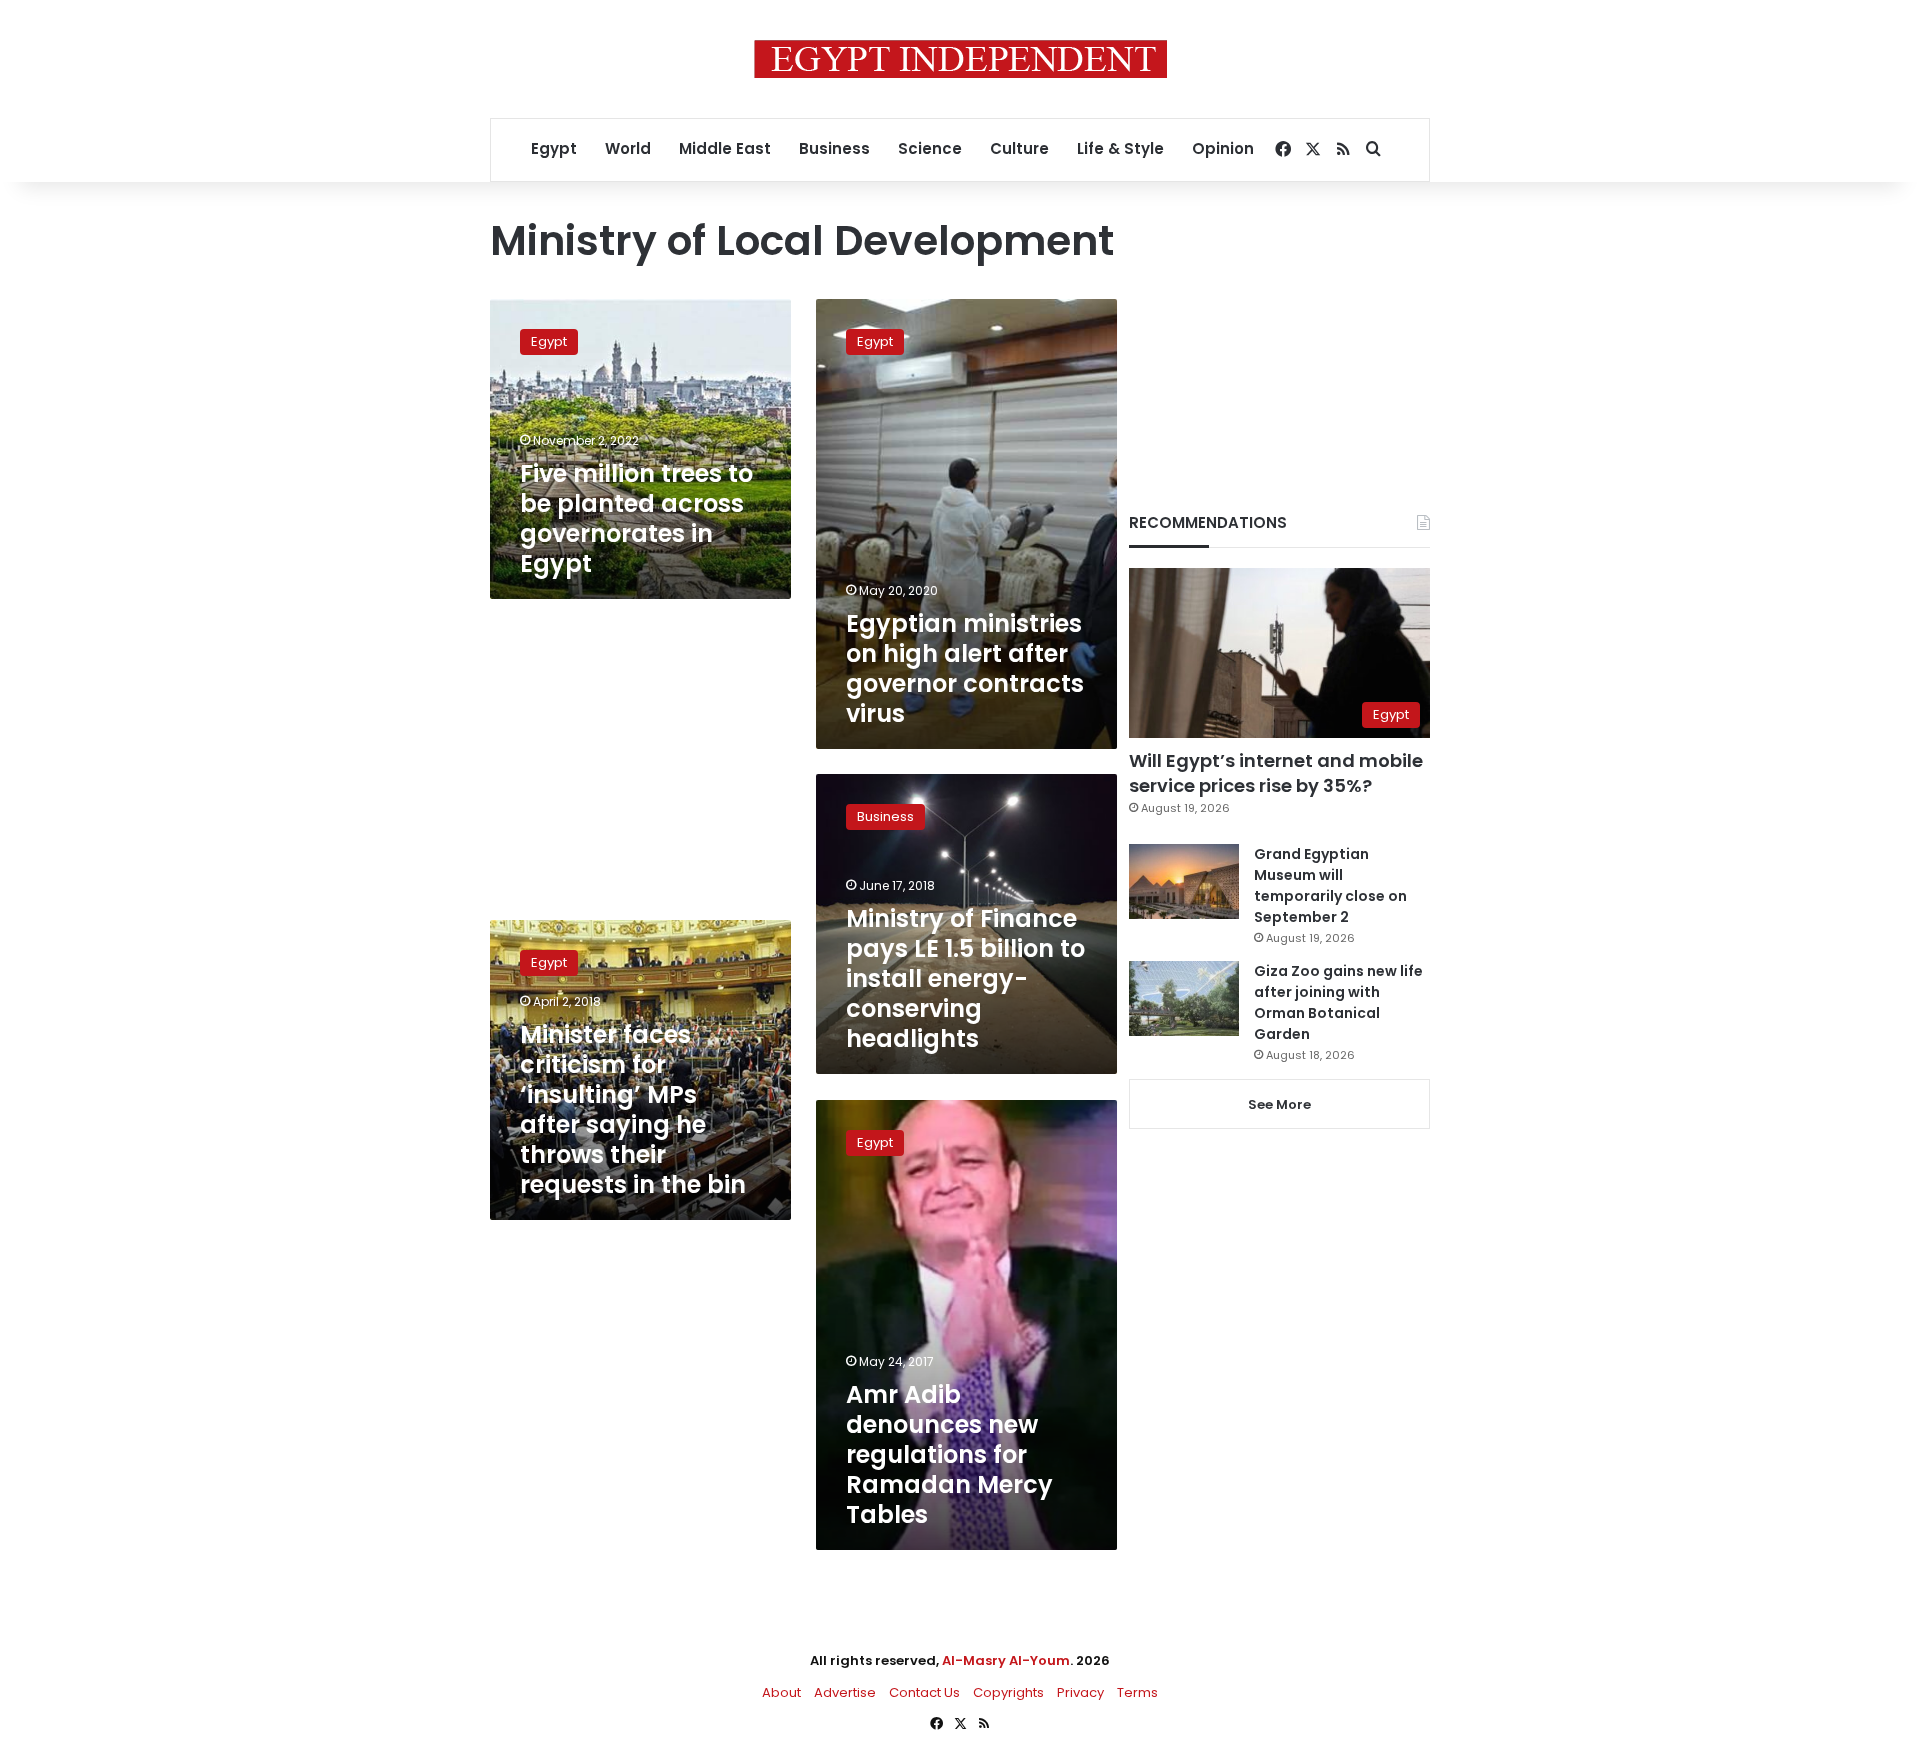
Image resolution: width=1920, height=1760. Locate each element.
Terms (1137, 1692)
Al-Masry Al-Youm (1006, 1660)
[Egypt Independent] (960, 59)
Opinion (1223, 148)
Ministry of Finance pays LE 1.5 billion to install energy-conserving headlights (965, 978)
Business (834, 148)
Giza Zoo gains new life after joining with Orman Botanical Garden (1338, 1002)
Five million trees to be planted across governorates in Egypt (636, 518)
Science (930, 148)
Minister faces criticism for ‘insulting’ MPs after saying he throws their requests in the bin (633, 1109)
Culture (1019, 148)
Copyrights (1008, 1692)
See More (1279, 1104)
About (781, 1692)
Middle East (725, 148)
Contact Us (924, 1692)
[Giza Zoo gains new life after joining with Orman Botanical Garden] (1184, 998)
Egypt (554, 148)
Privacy (1080, 1692)
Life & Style (1120, 148)
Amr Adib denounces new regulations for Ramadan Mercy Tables (949, 1454)
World (628, 148)
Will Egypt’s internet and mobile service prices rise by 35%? (1276, 773)
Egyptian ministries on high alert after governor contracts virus (965, 668)
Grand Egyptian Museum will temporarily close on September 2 (1330, 885)
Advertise (845, 1692)
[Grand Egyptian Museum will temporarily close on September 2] (1184, 881)
